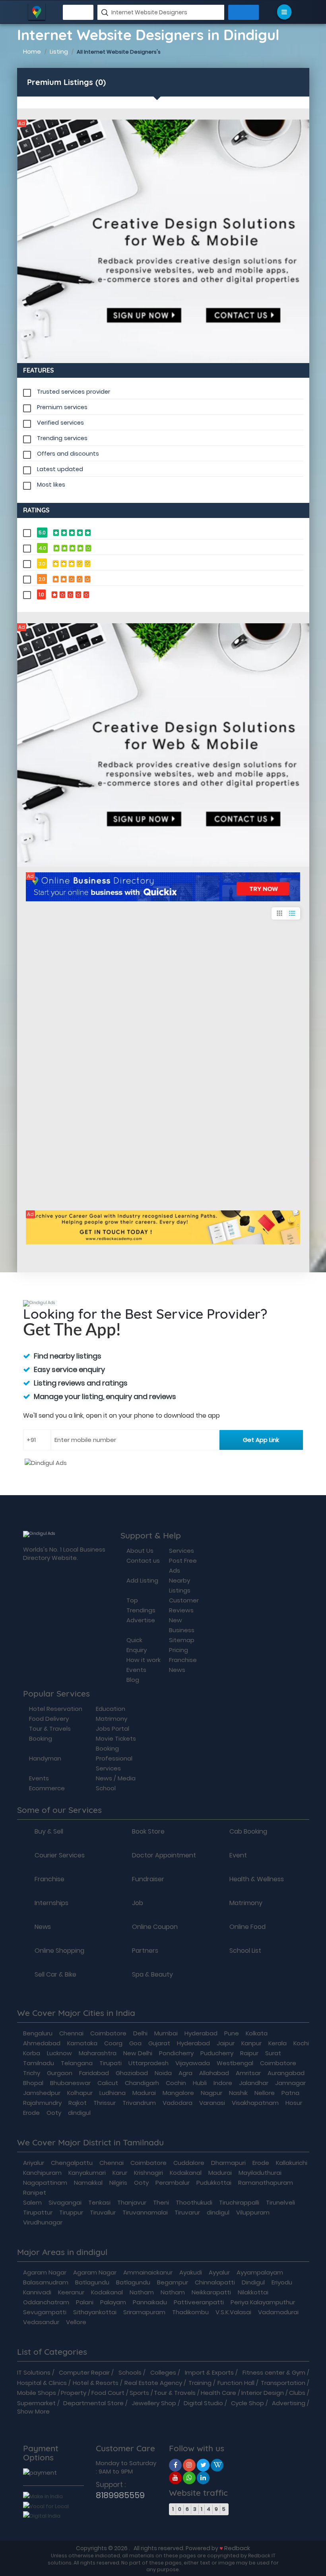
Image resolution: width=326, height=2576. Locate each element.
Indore (223, 2083)
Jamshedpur (42, 2093)
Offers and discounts (68, 454)
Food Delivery (49, 1719)
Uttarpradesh (148, 2063)
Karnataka (82, 2043)
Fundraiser (148, 1879)
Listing (59, 51)
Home (32, 51)
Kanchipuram (42, 2173)
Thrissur (105, 2103)
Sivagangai (65, 2202)
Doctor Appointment (164, 1855)
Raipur (249, 2053)
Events (136, 1670)
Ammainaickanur (148, 2272)
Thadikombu (190, 2312)
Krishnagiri (148, 2173)
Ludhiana (113, 2093)
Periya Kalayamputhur (263, 2302)
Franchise (183, 1660)
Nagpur (212, 2093)
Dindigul (253, 2282)
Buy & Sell (49, 1832)
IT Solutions (34, 2372)
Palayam (113, 2302)
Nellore (265, 2093)
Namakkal (88, 2183)
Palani (85, 2302)
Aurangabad (286, 2073)
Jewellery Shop (154, 2403)
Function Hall (236, 2383)
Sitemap (182, 1640)
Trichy (32, 2073)
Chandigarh (142, 2083)
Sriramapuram (144, 2312)
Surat (273, 2053)
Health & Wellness (257, 1879)
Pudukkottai (214, 2183)
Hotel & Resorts (96, 2383)
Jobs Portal (113, 1729)
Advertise (141, 1620)
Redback (237, 2548)
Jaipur (226, 2043)
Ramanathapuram (266, 2183)
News (177, 1670)
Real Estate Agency (153, 2383)
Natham (142, 2292)
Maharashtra (98, 2053)
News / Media (116, 1778)
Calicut (108, 2083)
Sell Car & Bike (55, 1975)
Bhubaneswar (70, 2083)
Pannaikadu (150, 2302)
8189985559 (120, 2495)
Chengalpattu (72, 2163)
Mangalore (178, 2093)
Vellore (76, 2322)
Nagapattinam (45, 2183)
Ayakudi (191, 2272)
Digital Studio (203, 2403)
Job (138, 1903)
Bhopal (33, 2083)
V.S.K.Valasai (233, 2312)
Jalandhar (254, 2083)
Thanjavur (132, 2202)
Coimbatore (108, 2033)
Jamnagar (290, 2083)
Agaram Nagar (45, 2272)
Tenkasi (99, 2202)
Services (181, 1551)
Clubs (297, 2393)
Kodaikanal (186, 2173)
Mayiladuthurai (260, 2173)
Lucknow (59, 2053)
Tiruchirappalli (239, 2202)
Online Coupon (155, 1927)
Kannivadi (37, 2292)
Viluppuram (253, 2212)
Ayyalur (219, 2272)
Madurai (144, 2093)
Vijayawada (193, 2063)
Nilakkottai (253, 2292)
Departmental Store (93, 2403)
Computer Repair (84, 2372)
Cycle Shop (247, 2403)
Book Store (148, 1832)
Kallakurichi (292, 2163)
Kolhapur (80, 2093)
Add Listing (142, 1580)
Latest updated (60, 469)
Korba (32, 2053)
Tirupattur (38, 2212)
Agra (185, 2073)
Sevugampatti (45, 2312)
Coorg (113, 2043)
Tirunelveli (280, 2202)
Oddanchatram (46, 2302)
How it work (144, 1660)
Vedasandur (41, 2322)
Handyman (45, 1758)
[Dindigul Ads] (163, 241)
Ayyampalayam (260, 2272)
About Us (140, 1551)
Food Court (108, 2393)
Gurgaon (60, 2073)
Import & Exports (209, 2372)
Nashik (238, 2093)
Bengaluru (38, 2033)
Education (111, 1709)
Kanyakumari (87, 2173)
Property (74, 2393)
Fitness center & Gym (274, 2372)
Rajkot (78, 2103)
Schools (130, 2372)
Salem (32, 2202)
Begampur (173, 2282)
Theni (161, 2202)
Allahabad (214, 2073)
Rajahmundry (42, 2103)
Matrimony (112, 1719)
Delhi (140, 2033)
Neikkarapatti (211, 2292)
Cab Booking (248, 1832)
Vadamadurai (278, 2312)
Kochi (301, 2043)
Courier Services (60, 1855)
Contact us (143, 1560)
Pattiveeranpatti (199, 2302)
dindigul (79, 2113)
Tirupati (111, 2063)
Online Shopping (59, 1951)
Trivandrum (139, 2103)
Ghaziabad (132, 2073)
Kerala (277, 2043)
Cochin (176, 2083)
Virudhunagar (43, 2222)
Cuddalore (189, 2163)
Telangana (77, 2063)
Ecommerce (47, 1788)
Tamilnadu (39, 2063)
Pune (232, 2033)
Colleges (163, 2372)
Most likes (51, 485)
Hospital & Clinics (42, 2383)
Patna (290, 2093)
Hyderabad (201, 2033)
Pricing (179, 1650)
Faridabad (94, 2073)
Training (200, 2383)
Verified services (60, 423)
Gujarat (159, 2043)
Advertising (289, 2403)
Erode (31, 2113)
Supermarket (36, 2403)
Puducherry (217, 2053)
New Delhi (138, 2053)
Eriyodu (282, 2282)
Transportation (283, 2383)
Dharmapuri (228, 2163)
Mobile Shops (37, 2393)
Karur (120, 2173)
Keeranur (71, 2292)
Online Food (247, 1927)
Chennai (71, 2033)
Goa (135, 2043)
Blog (133, 1680)
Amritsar (248, 2073)
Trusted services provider (74, 392)
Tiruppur (71, 2212)
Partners (145, 1951)
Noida (163, 2073)
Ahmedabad (42, 2043)
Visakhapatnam (255, 2103)
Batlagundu (92, 2282)
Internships (51, 1903)
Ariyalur (34, 2163)
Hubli (200, 2083)
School (106, 1788)
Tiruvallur (103, 2212)
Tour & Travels (175, 2393)
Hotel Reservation (56, 1709)
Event (238, 1855)
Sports (139, 2393)
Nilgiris (118, 2183)
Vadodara (178, 2103)
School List (245, 1951)
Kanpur (251, 2043)
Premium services (62, 407)
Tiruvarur (187, 2212)
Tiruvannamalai (145, 2212)
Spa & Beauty (152, 1975)
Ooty (54, 2113)
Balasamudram (46, 2282)
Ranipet (35, 2192)
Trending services (62, 438)
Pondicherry (176, 2053)
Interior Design (263, 2393)
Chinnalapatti (215, 2282)
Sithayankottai (95, 2312)
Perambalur (173, 2183)
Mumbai (166, 2033)
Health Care (218, 2393)
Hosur (294, 2103)
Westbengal (235, 2063)
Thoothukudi (194, 2202)
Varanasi (212, 2103)
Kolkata (257, 2033)
